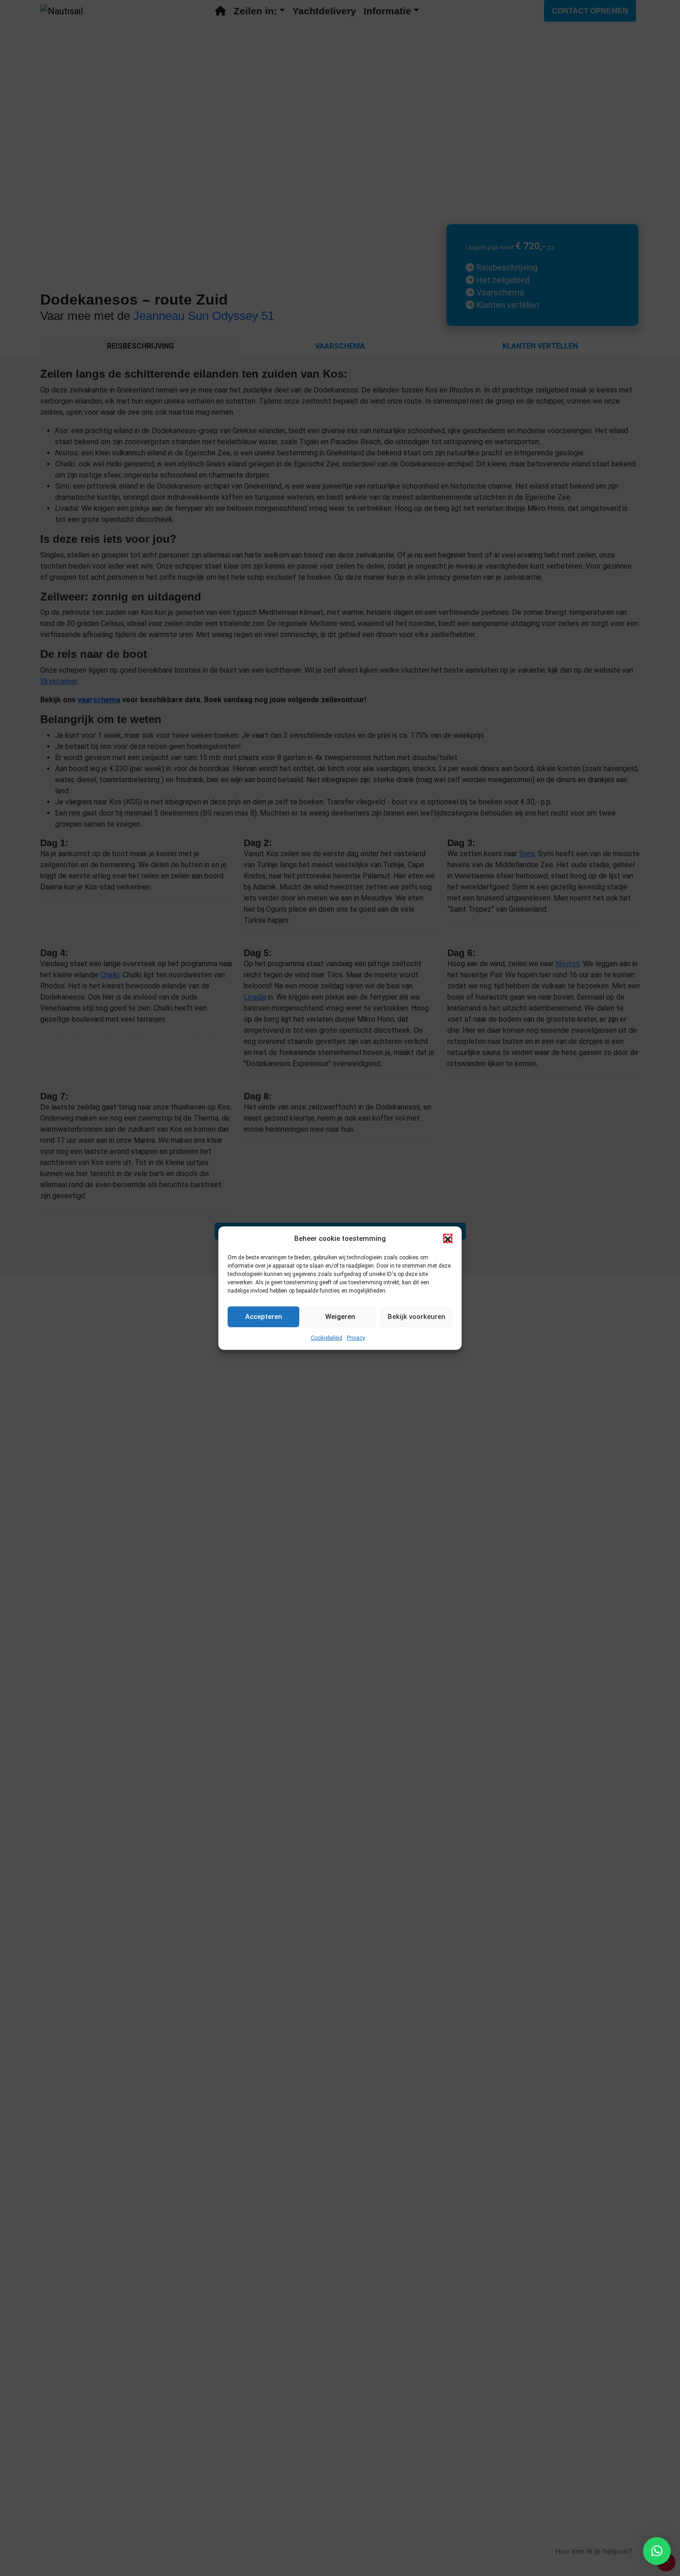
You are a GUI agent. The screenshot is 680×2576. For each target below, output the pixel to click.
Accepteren (264, 1317)
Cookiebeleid (327, 1337)
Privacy (356, 1337)
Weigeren (340, 1317)
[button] (448, 1239)
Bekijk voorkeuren (417, 1317)
